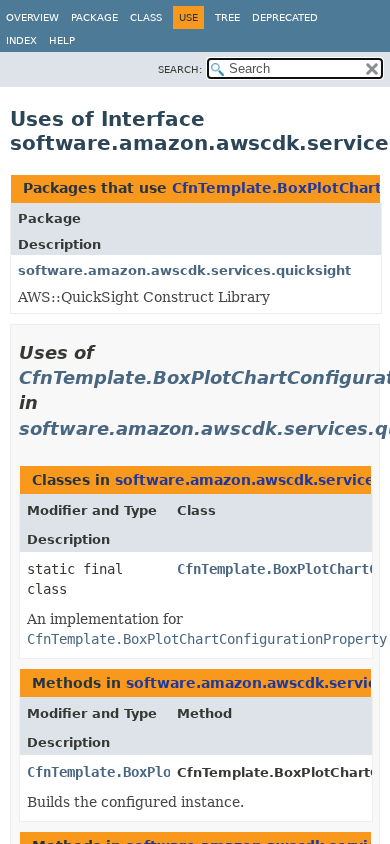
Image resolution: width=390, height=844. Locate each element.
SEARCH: (180, 69)
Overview (32, 17)
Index (21, 40)
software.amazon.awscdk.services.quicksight (184, 270)
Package (94, 17)
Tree (227, 17)
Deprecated (285, 17)
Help (62, 40)
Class (146, 17)
